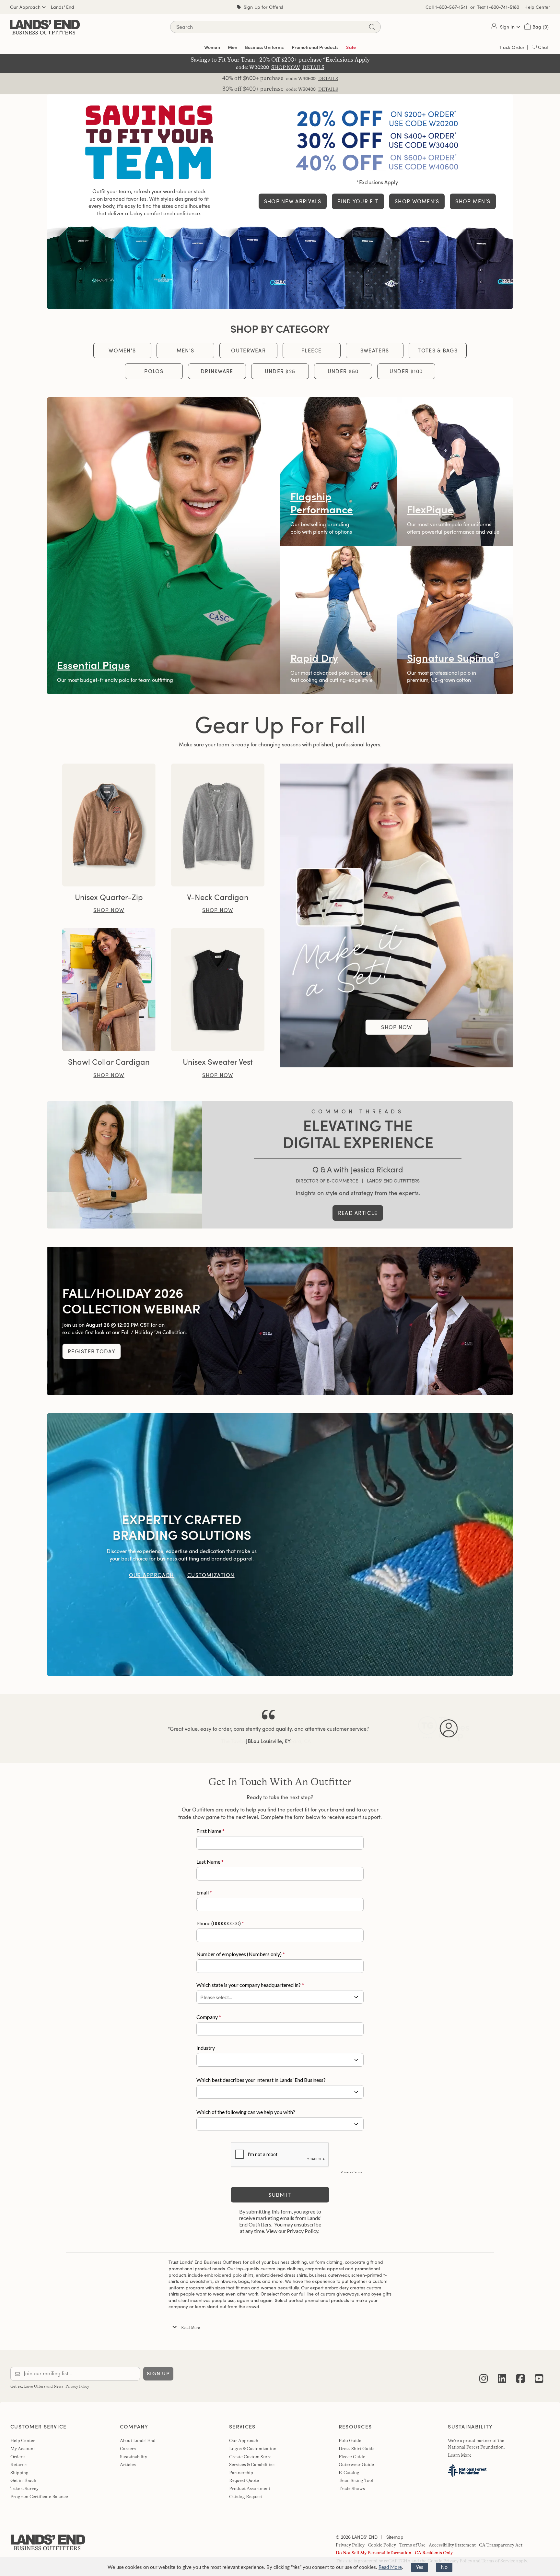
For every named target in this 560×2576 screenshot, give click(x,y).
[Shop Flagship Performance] (338, 471)
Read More (390, 2567)
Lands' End (63, 7)
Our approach (151, 1575)
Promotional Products (315, 47)
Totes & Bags (437, 350)
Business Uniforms (264, 47)
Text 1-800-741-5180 (498, 7)
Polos (154, 371)
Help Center (537, 7)
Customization (211, 1575)
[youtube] (539, 2374)
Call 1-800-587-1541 (447, 7)
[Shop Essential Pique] (163, 546)
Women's (122, 350)
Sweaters (375, 350)
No (444, 2567)
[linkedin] (502, 2374)
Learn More (460, 2455)
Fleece (312, 350)
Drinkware (217, 371)
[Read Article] (124, 1165)
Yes (420, 2567)
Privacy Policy (77, 2386)
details (328, 78)
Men (233, 47)
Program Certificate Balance (39, 2497)
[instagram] (484, 2374)
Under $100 (406, 371)
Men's (185, 350)
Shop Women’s (417, 201)
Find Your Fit (358, 201)
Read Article (358, 1213)
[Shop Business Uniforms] (280, 267)
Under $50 (343, 371)
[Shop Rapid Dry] (338, 620)
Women (212, 47)
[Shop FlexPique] (455, 471)
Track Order (512, 47)
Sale (351, 47)
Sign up (158, 2374)
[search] (372, 27)
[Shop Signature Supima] (455, 620)
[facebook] (520, 2374)
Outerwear (248, 350)
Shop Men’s (473, 201)
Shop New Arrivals (293, 201)
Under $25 (280, 371)
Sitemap (394, 2537)
